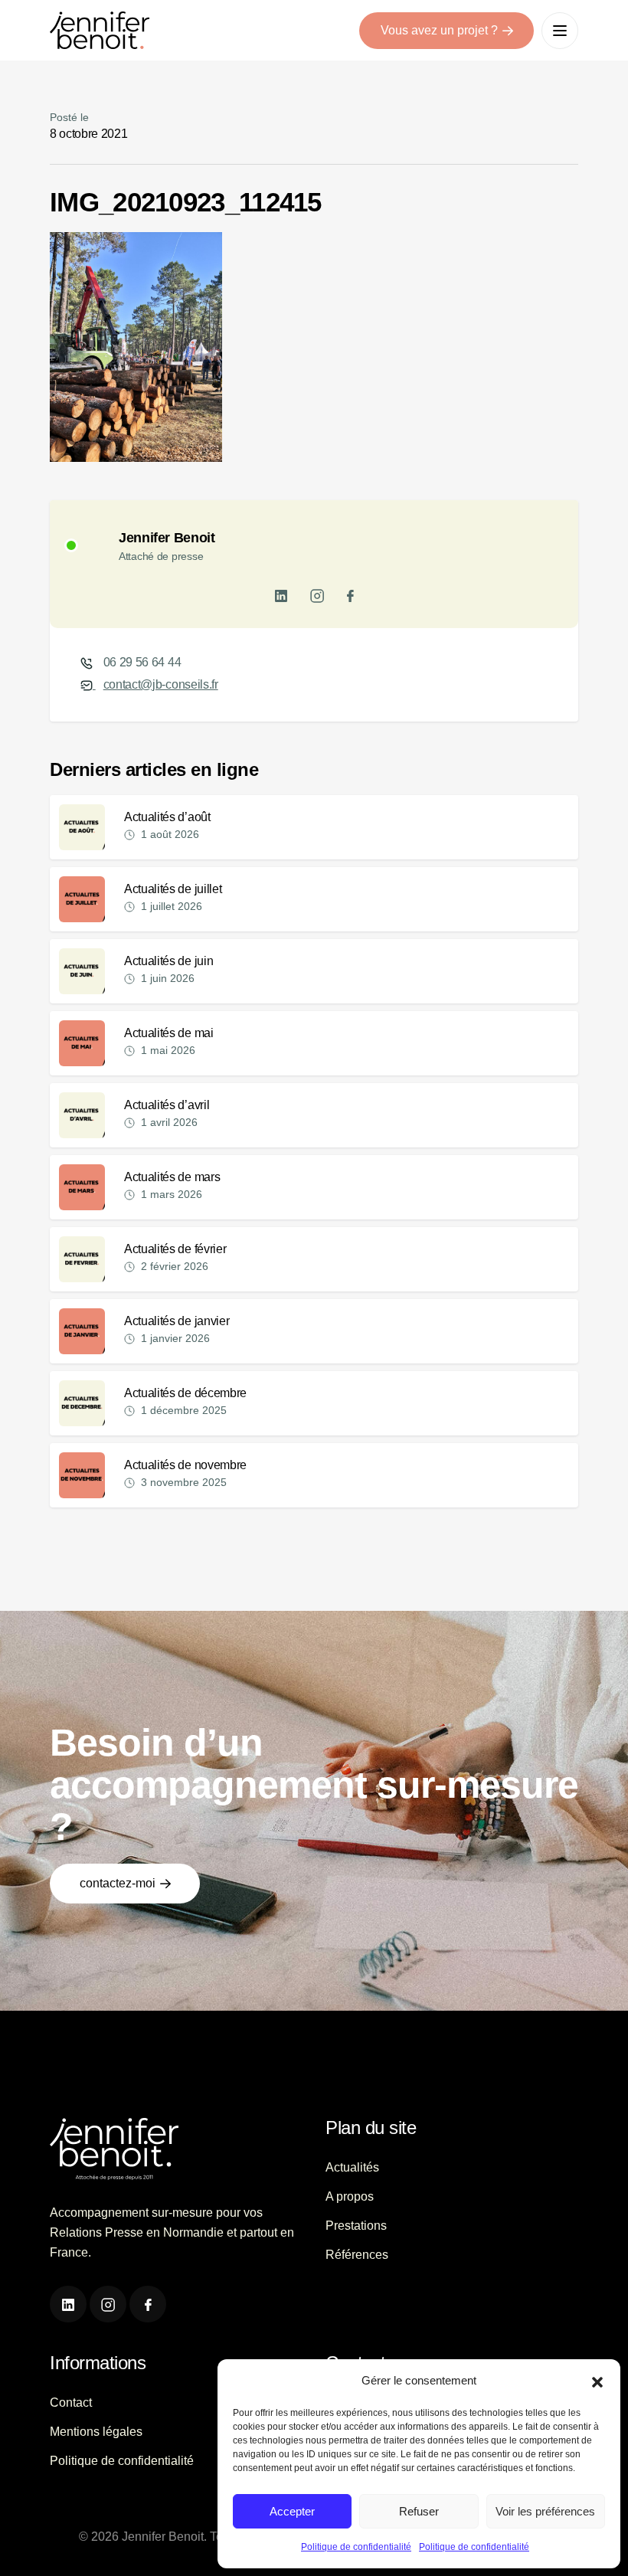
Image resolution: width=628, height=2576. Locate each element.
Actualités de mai (169, 1033)
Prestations (356, 2226)
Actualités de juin (168, 961)
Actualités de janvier (177, 1321)
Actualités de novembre (185, 1465)
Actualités (352, 2167)
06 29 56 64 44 (142, 662)
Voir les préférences (545, 2511)
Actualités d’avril (167, 1105)
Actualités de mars (172, 1177)
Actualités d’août (167, 817)
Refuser (419, 2511)
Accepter (292, 2511)
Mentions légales (96, 2432)
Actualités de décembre (185, 1393)
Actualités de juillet (173, 889)
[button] (597, 2381)
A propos (350, 2196)
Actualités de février (175, 1249)
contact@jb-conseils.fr (161, 684)
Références (357, 2255)
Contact (71, 2403)
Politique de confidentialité (356, 2547)
